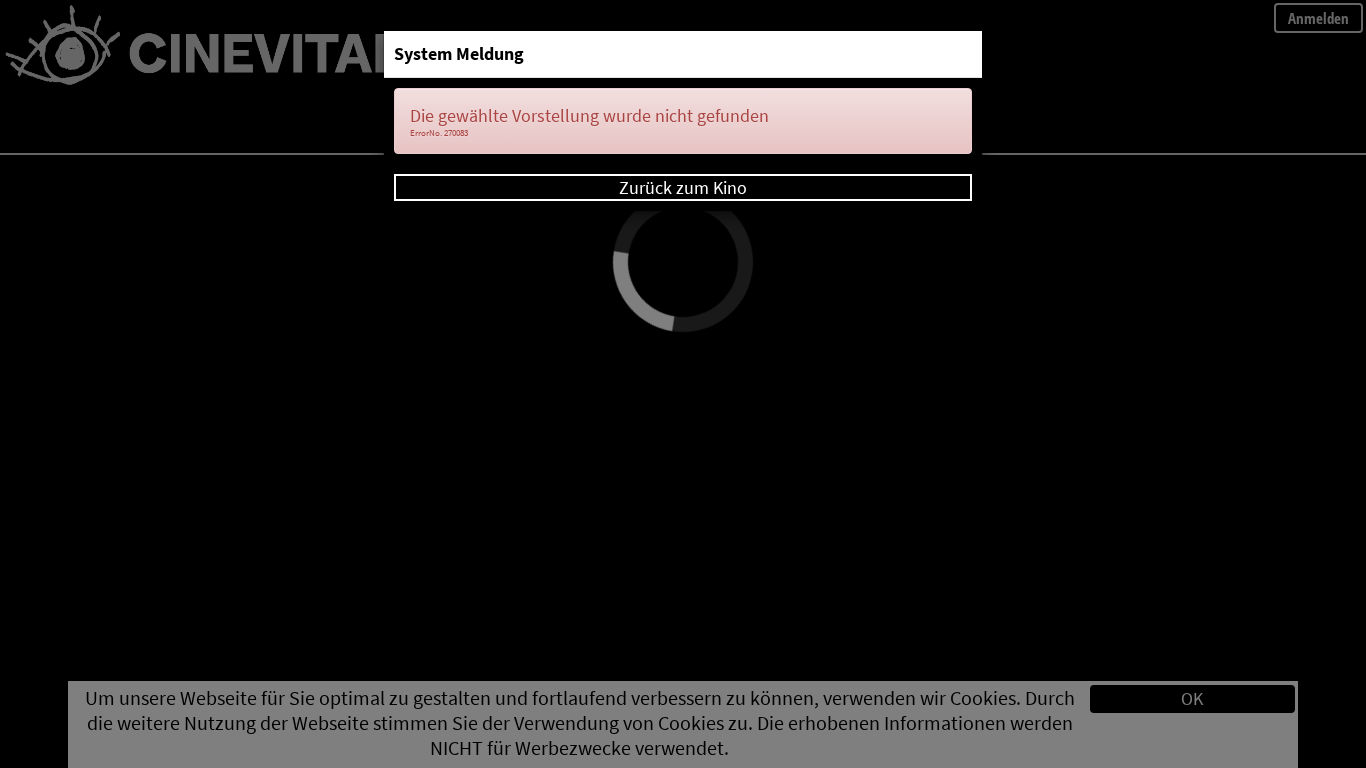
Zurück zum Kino (683, 187)
